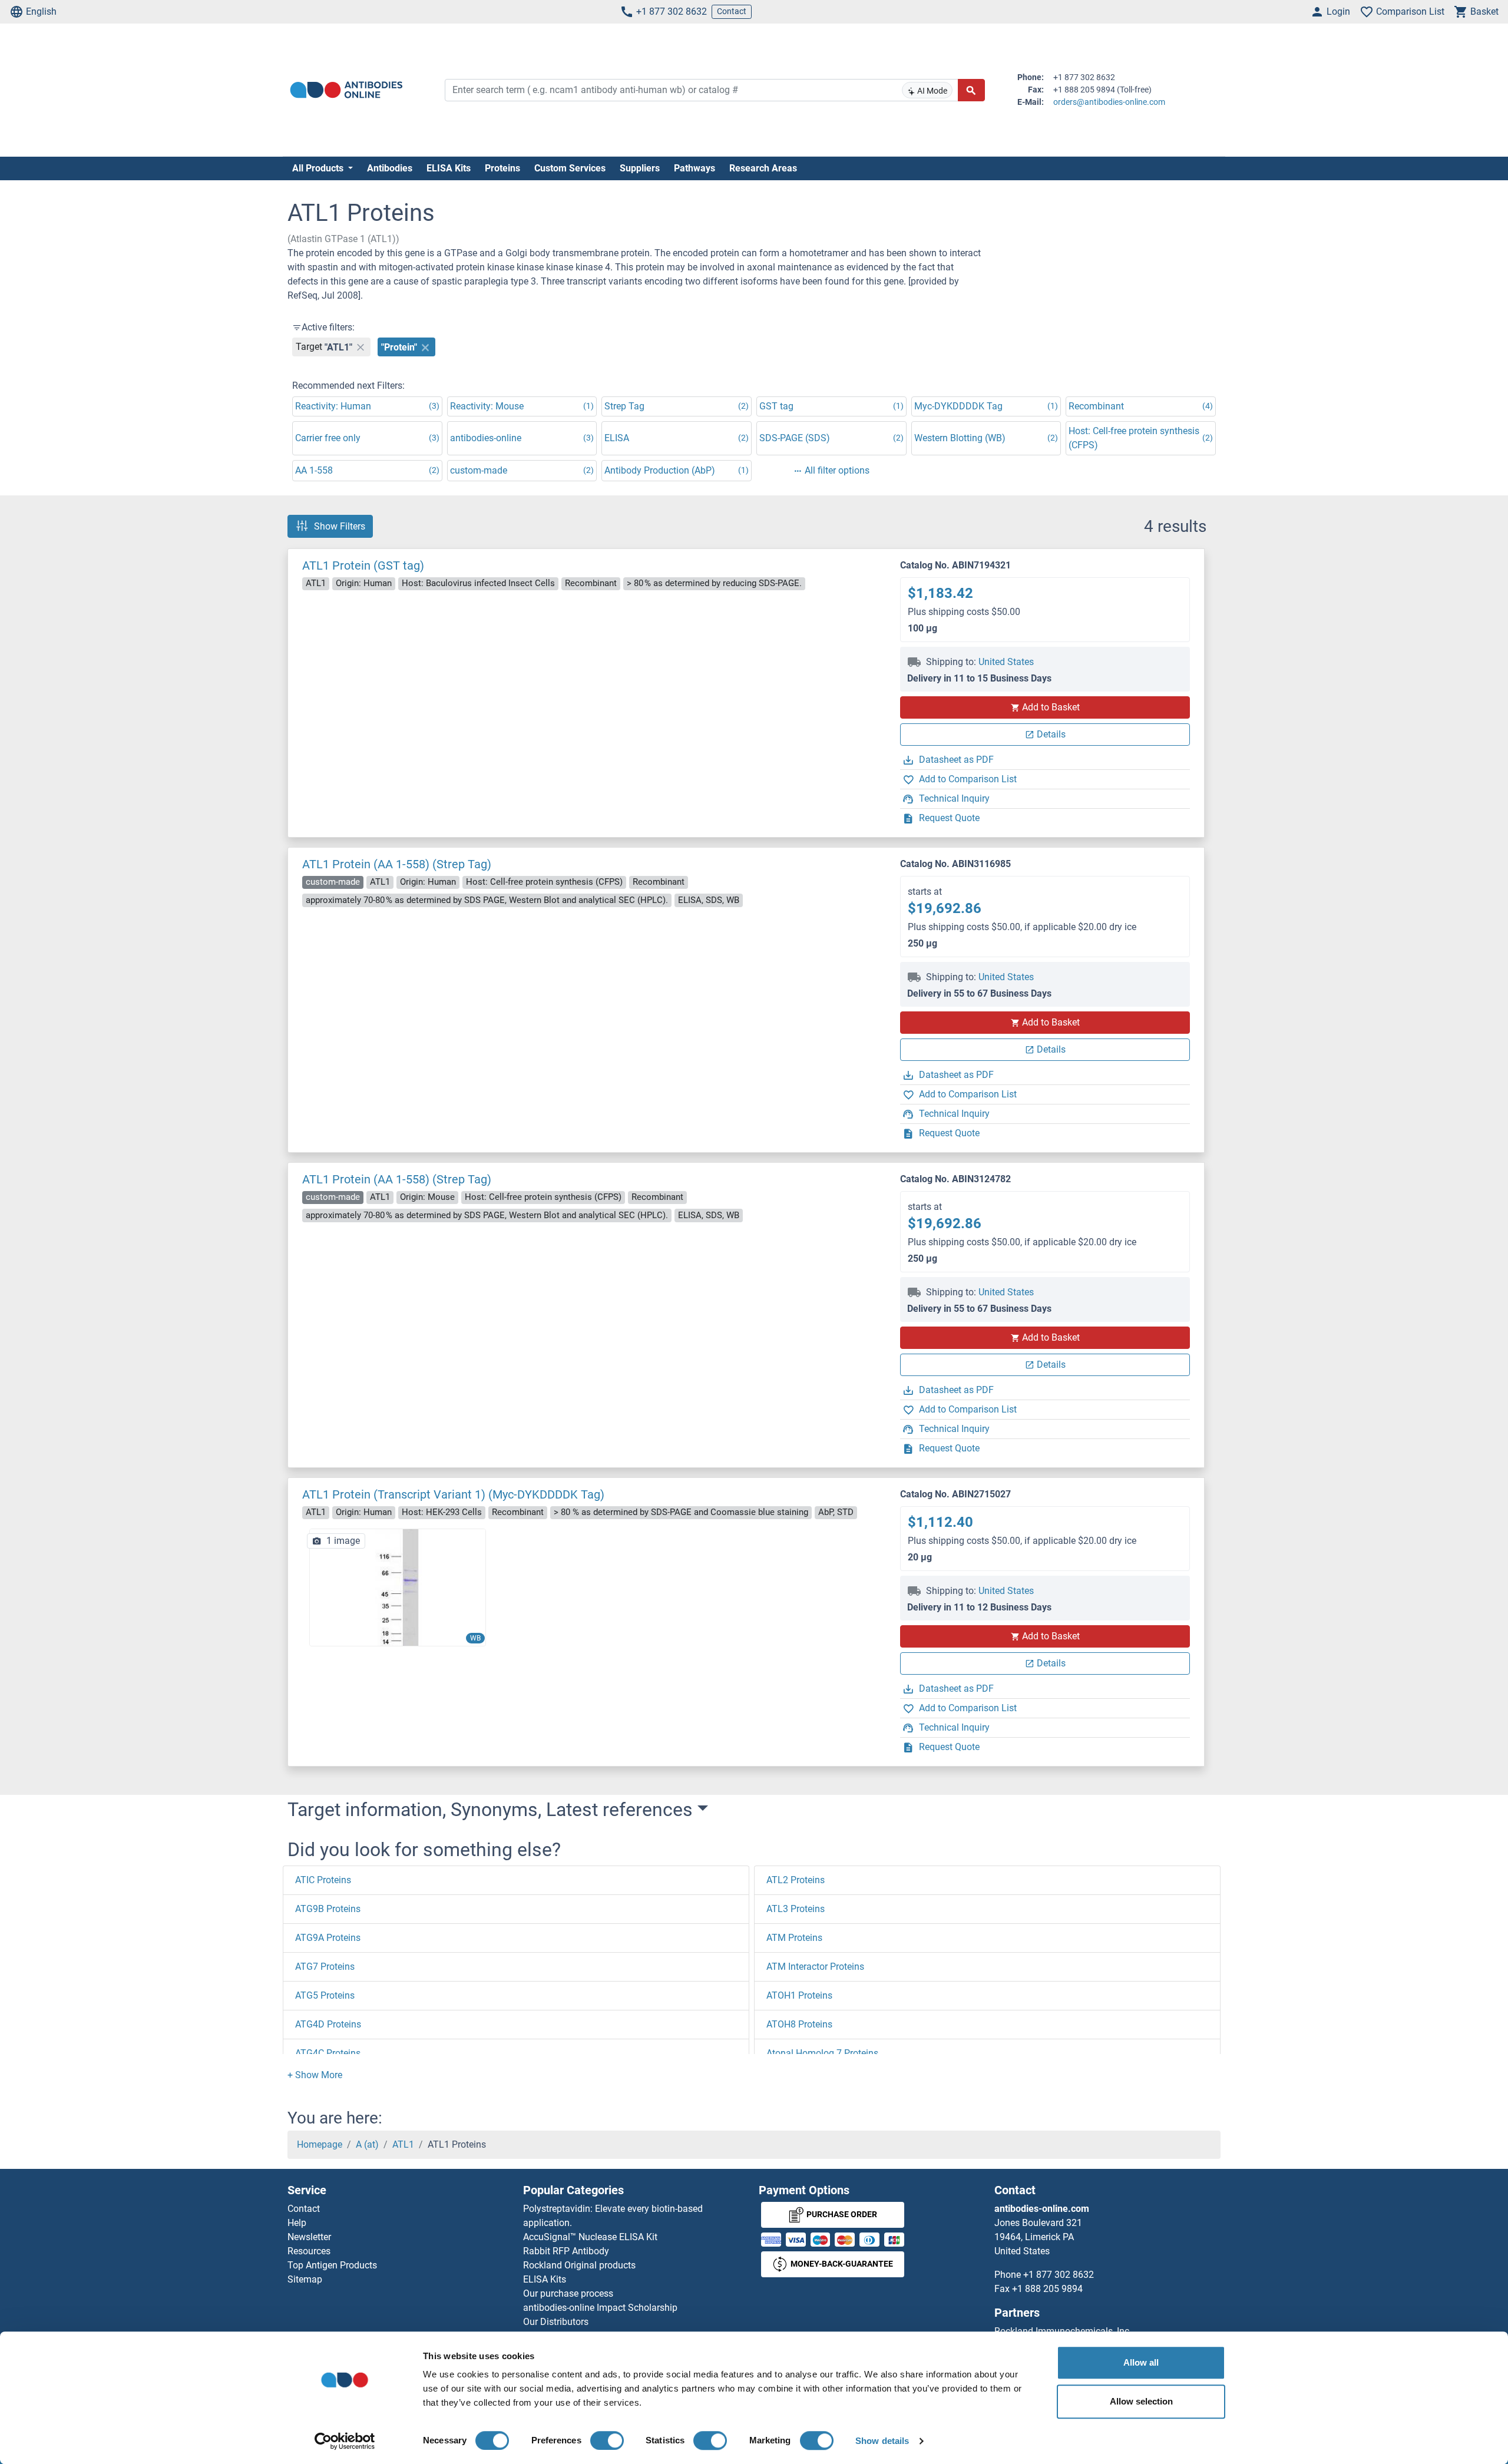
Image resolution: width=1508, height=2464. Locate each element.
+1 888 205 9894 (1047, 2289)
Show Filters (340, 526)
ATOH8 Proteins (799, 2024)
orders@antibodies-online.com (1109, 102)
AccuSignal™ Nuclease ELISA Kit (590, 2237)
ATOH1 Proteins (799, 1995)
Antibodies (390, 168)
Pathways (695, 168)
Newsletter (309, 2237)
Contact (732, 11)
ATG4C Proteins (328, 2053)
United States (1006, 662)
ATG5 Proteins (325, 1995)
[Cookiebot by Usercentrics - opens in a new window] (345, 2441)
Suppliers (640, 168)
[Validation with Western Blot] (398, 1587)
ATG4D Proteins (328, 2024)
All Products (319, 168)
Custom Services (570, 168)
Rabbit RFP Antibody (566, 2251)
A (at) (367, 2144)
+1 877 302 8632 (672, 11)
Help (297, 2223)
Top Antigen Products (332, 2265)
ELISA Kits (449, 168)
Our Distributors (556, 2322)
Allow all (1141, 2362)
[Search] (971, 90)
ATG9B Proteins (328, 1909)
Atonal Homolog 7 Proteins (822, 2053)
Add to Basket (1051, 707)
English (41, 11)
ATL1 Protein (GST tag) (363, 565)
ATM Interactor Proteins (815, 1967)
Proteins (502, 168)
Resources (309, 2251)
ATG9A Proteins (328, 1938)
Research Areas (763, 168)
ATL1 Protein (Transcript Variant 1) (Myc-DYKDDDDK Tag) (453, 1494)
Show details (882, 2441)
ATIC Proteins (323, 1880)
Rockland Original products (579, 2265)
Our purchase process (568, 2293)
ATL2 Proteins (796, 1880)
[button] (315, 2075)
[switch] (607, 2440)
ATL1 (403, 2144)
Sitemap (305, 2279)
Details (1051, 734)
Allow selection (1141, 2401)
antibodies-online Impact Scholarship (600, 2308)
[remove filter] (361, 347)
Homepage (320, 2144)
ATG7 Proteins (325, 1967)
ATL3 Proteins (796, 1909)
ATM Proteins (794, 1938)
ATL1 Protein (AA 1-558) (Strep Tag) (397, 864)
